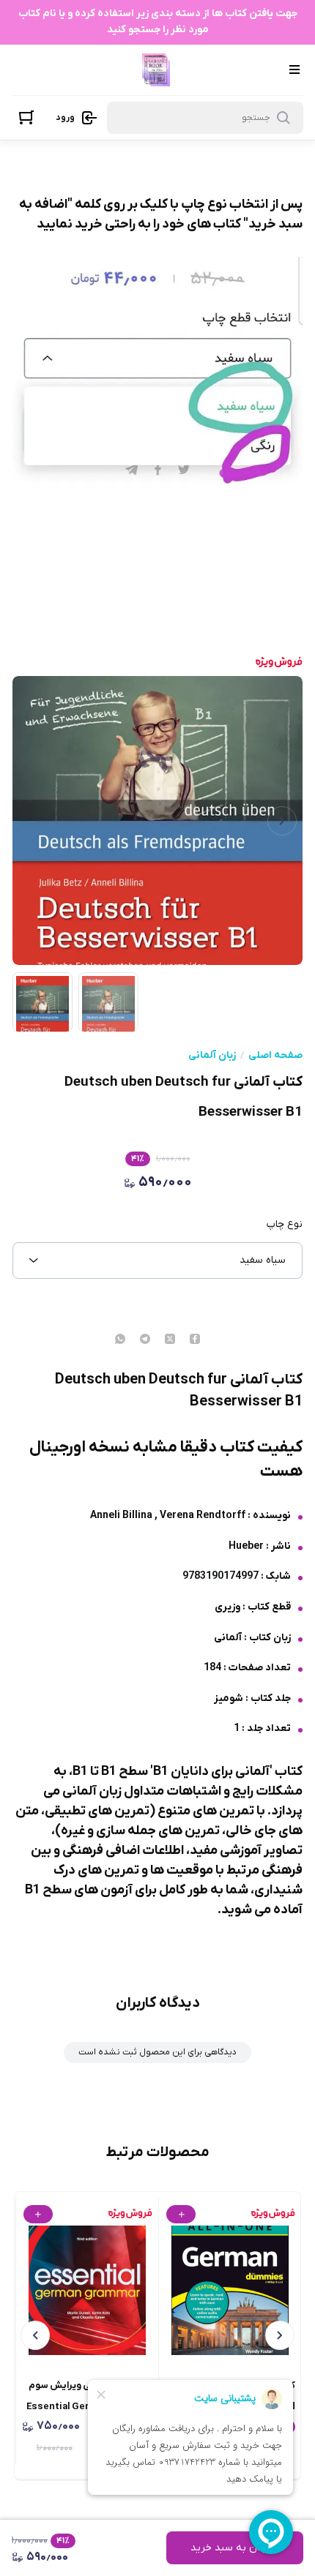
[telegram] (145, 1340)
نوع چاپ (285, 1225)
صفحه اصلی (275, 1056)
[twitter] (170, 1340)
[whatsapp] (120, 1340)
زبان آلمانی (212, 1056)
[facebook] (195, 1340)
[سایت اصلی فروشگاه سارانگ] (156, 70)
